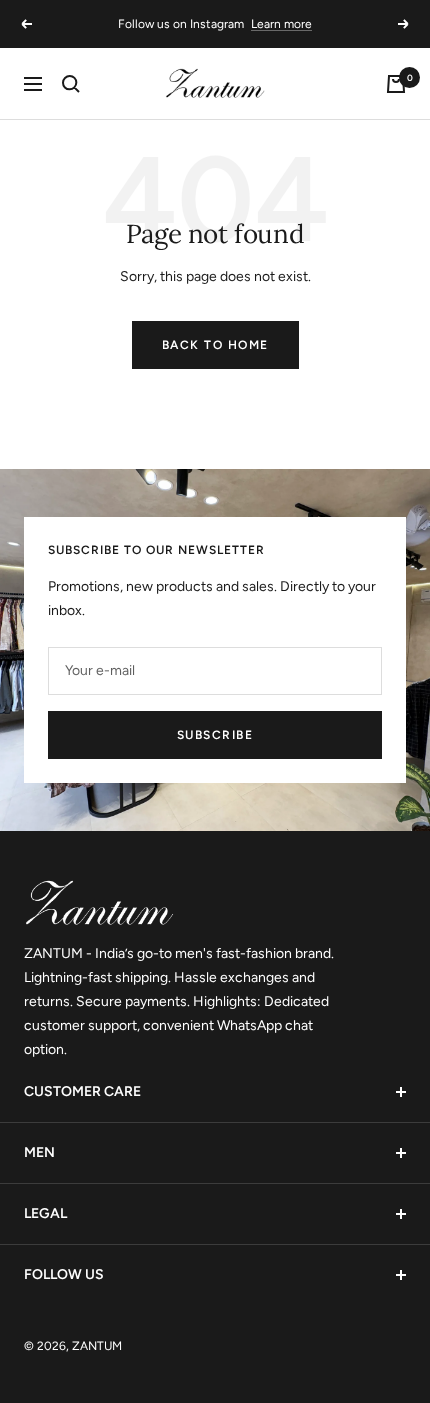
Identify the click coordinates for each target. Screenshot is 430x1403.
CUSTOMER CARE (82, 1091)
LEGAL (45, 1213)
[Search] (71, 84)
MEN (39, 1152)
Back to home (215, 345)
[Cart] (396, 84)
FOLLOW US (64, 1274)
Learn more (281, 24)
